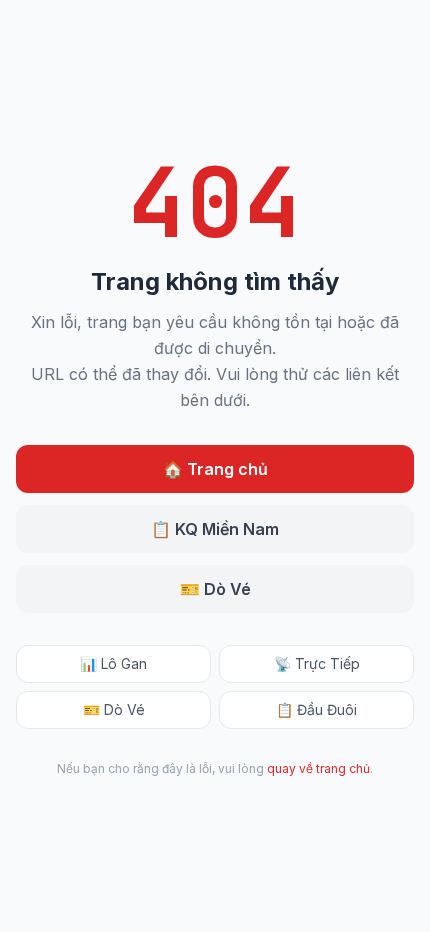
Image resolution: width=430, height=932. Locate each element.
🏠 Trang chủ (215, 469)
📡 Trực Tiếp (317, 663)
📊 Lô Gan (113, 663)
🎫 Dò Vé (215, 589)
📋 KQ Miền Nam (215, 529)
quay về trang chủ (318, 768)
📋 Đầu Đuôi (316, 709)
